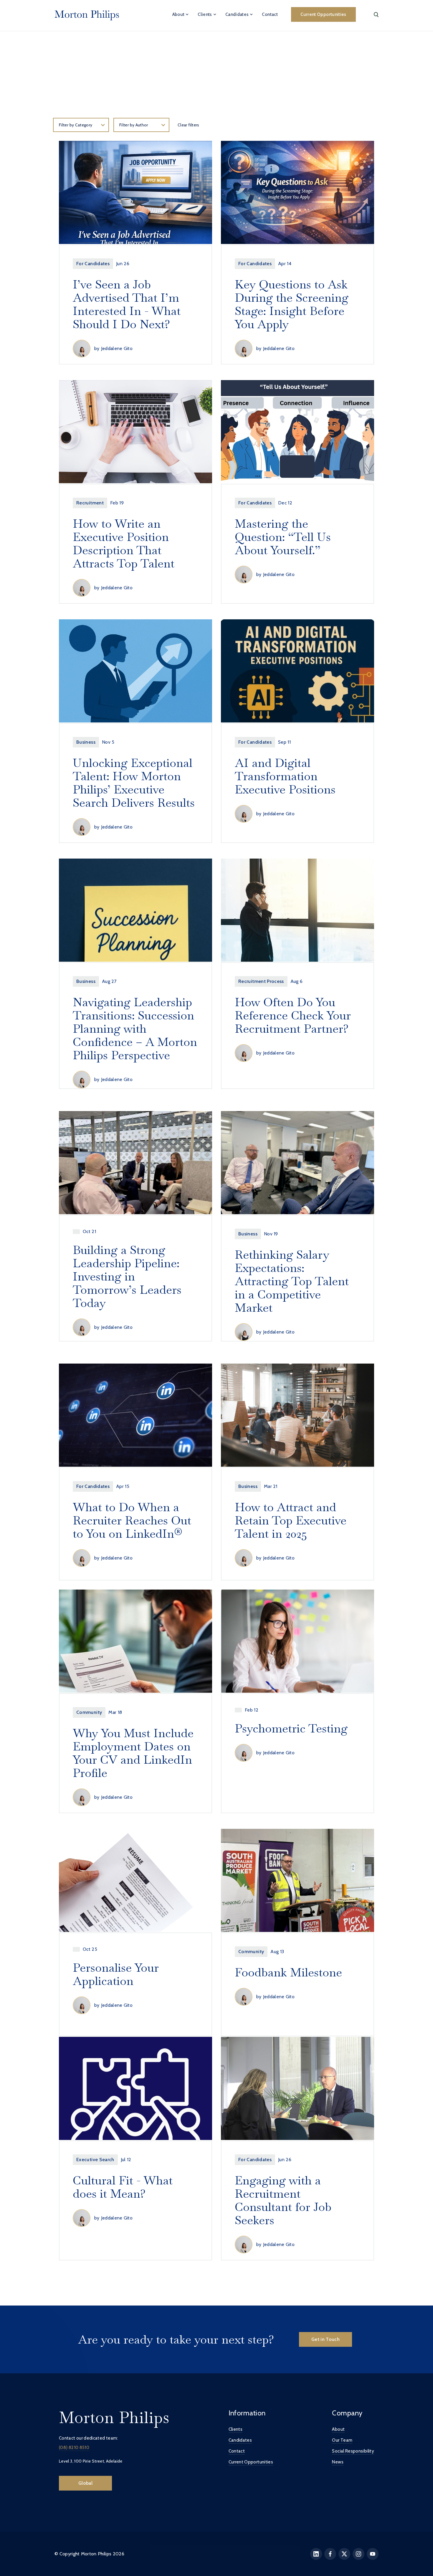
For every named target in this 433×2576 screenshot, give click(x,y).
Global (85, 2483)
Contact (270, 14)
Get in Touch (325, 2339)
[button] (181, 14)
